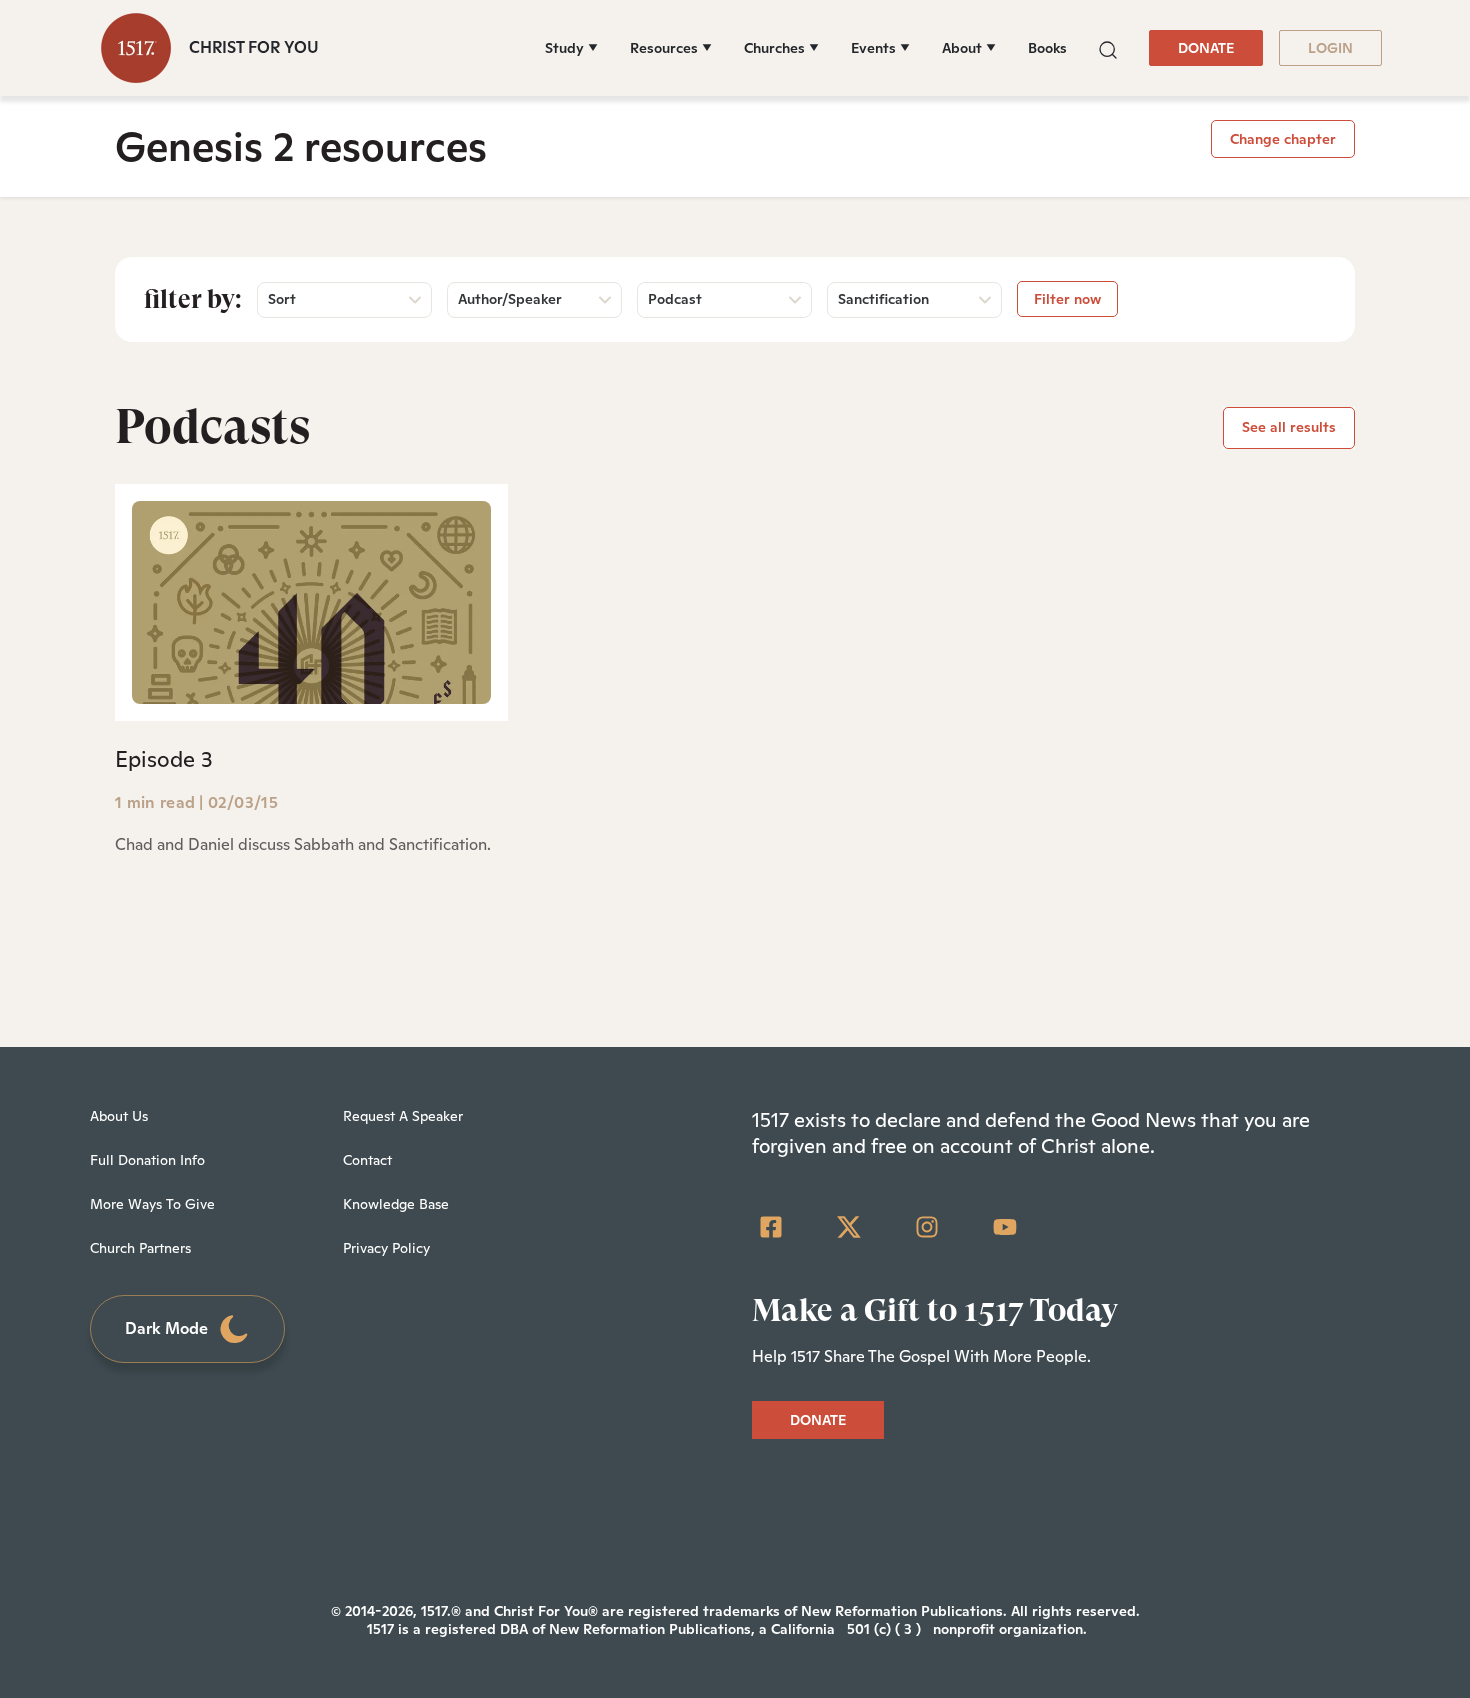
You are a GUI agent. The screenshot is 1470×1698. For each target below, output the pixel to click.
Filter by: (193, 299)
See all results (1289, 427)
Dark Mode (166, 1328)
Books (1047, 48)
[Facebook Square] (771, 1227)
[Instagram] (927, 1227)
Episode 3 (164, 759)
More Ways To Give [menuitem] (152, 1204)
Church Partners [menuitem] (140, 1248)
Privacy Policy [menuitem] (386, 1248)
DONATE (1206, 48)
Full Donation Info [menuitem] (147, 1160)
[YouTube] (1005, 1227)
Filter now (1067, 299)
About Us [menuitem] (119, 1116)
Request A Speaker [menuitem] (403, 1116)
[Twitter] (849, 1227)
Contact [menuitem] (367, 1160)
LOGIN (1330, 48)
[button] (1108, 47)
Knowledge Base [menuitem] (396, 1204)
